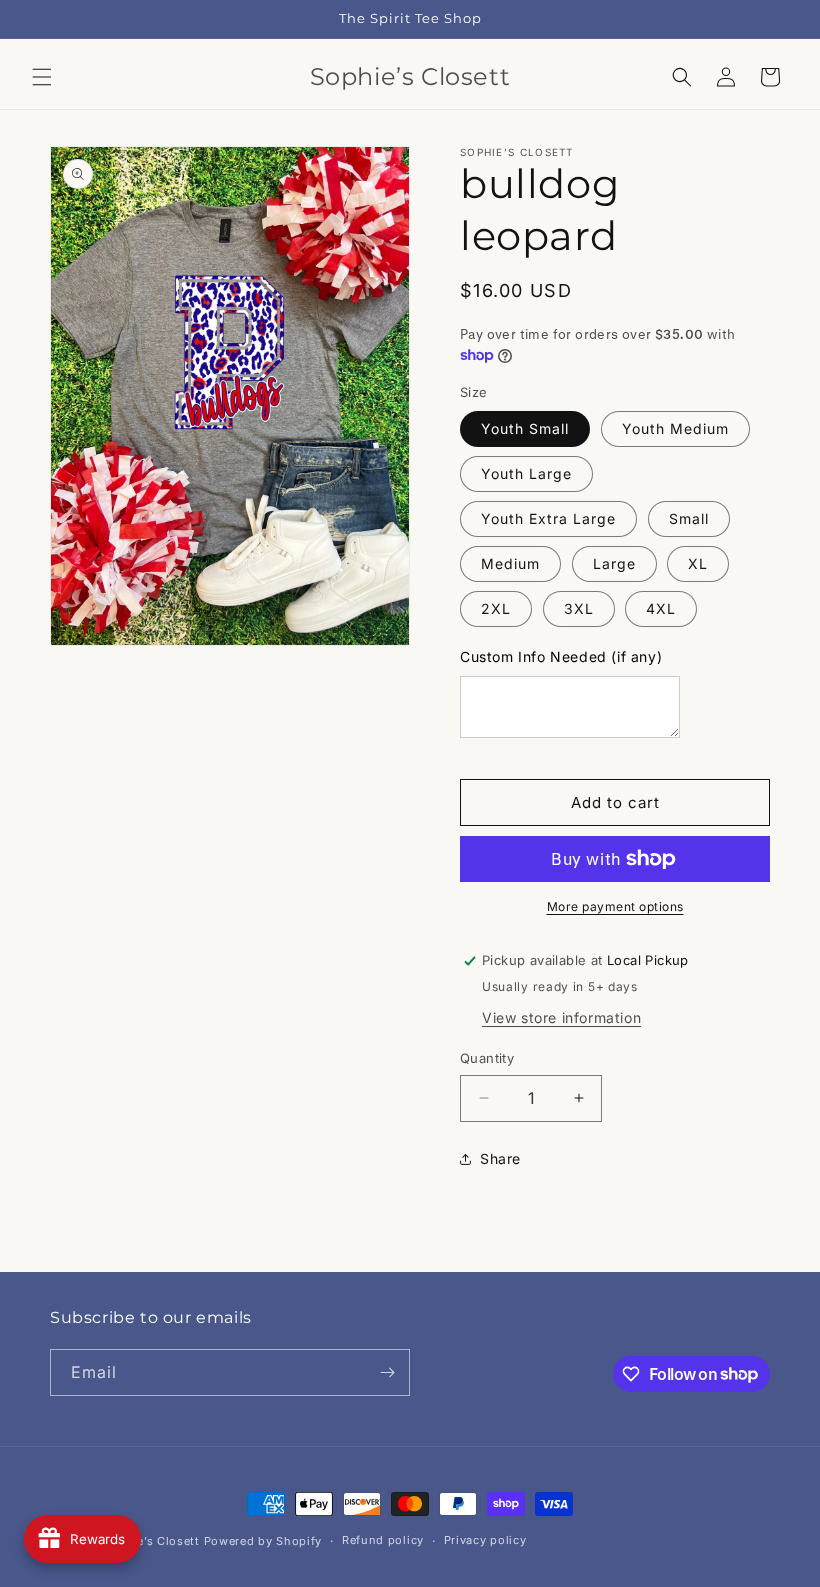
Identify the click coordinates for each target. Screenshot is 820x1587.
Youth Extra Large (548, 518)
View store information (561, 1017)
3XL (579, 608)
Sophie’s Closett (151, 1541)
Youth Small (525, 428)
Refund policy (383, 1540)
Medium (510, 563)
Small (689, 518)
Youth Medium (675, 428)
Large (614, 563)
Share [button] (500, 1158)
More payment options (615, 906)
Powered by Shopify (263, 1541)
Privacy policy (485, 1540)
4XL (661, 608)
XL (698, 563)
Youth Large (526, 473)
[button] (42, 77)
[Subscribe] (387, 1372)
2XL (496, 608)
